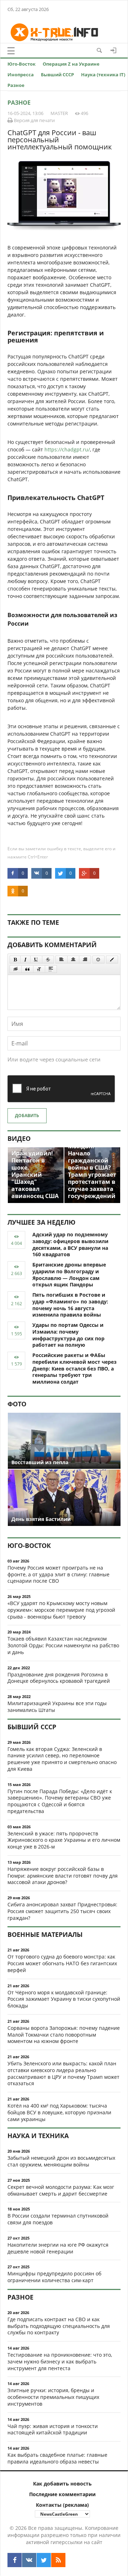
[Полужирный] (15, 960)
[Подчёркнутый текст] (36, 960)
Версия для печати (34, 120)
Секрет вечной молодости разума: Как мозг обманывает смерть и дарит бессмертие (61, 2190)
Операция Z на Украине (71, 64)
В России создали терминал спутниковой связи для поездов (58, 2219)
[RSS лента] (58, 2560)
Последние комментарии (62, 2494)
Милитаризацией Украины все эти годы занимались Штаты (57, 1707)
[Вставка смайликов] (98, 960)
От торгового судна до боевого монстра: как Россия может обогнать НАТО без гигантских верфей (62, 1963)
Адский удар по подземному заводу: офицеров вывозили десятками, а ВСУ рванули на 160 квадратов (70, 1244)
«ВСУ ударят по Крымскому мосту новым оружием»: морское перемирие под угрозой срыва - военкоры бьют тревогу (61, 1610)
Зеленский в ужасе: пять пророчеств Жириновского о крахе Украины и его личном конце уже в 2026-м (64, 1840)
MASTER (59, 113)
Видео (19, 1138)
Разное (16, 85)
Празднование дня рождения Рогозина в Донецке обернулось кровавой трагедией (59, 1678)
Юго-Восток (22, 64)
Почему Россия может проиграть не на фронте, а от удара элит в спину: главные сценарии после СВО (58, 1574)
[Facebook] (15, 2560)
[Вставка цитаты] (27, 969)
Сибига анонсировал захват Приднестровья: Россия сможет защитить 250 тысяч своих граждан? (62, 1911)
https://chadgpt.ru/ (67, 449)
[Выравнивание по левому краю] (62, 960)
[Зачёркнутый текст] (48, 960)
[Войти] (113, 50)
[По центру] (73, 960)
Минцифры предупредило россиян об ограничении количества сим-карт (54, 2277)
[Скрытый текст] (16, 969)
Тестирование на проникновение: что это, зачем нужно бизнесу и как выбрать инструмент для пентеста (60, 2361)
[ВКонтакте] (29, 2560)
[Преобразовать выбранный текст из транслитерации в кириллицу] (39, 969)
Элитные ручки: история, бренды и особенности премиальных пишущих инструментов (53, 2397)
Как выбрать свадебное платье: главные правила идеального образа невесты (57, 2458)
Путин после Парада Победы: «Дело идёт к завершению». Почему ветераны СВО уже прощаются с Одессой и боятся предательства (60, 1801)
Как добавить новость (62, 2484)
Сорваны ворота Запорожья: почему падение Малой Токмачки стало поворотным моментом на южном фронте (64, 2035)
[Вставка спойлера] (51, 969)
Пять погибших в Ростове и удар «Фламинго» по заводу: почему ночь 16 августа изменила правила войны (70, 1305)
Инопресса (21, 75)
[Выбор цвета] (112, 960)
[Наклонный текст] (25, 960)
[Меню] (11, 51)
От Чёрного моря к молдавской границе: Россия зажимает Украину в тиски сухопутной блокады (64, 1999)
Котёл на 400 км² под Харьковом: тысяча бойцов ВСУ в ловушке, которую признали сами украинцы (59, 2112)
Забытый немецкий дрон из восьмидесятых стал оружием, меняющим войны (61, 2161)
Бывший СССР (57, 75)
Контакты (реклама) (62, 2505)
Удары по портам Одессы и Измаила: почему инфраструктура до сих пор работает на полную (68, 1335)
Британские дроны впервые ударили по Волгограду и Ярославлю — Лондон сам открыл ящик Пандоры (69, 1275)
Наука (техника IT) (103, 75)
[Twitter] (44, 2560)
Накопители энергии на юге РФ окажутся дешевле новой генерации (58, 2248)
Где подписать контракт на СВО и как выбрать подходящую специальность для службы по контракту (59, 2326)
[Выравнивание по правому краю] (85, 960)
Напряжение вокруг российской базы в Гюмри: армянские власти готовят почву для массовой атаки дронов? (63, 1876)
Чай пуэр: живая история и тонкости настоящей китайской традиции (53, 2429)
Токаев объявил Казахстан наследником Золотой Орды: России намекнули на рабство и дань (63, 1645)
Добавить (27, 1116)
